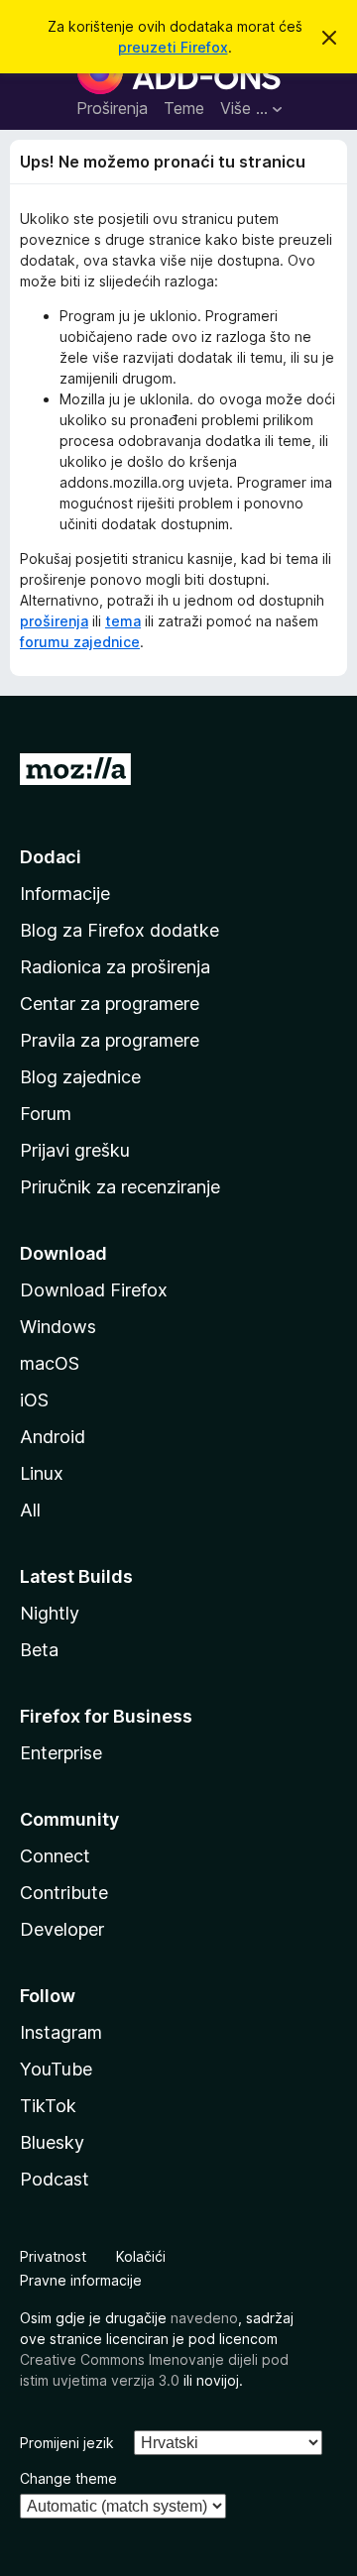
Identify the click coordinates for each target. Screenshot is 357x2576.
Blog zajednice (80, 1077)
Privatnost (53, 2256)
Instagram (61, 2032)
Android (53, 1437)
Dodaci (51, 857)
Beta (39, 1650)
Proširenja (112, 108)
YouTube (56, 2069)
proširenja (54, 621)
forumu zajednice (80, 642)
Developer (62, 1929)
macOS (50, 1363)
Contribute (64, 1893)
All (30, 1510)
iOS (34, 1400)
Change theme (68, 2478)
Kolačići (141, 2256)
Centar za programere (110, 1004)
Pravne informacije (81, 2280)
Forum (46, 1114)
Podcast (55, 2179)
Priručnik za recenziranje (120, 1187)
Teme (184, 108)
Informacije (65, 894)
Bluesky (52, 2142)
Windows (58, 1327)
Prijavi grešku (75, 1150)
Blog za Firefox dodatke (119, 930)
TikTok (48, 2106)
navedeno (204, 2318)
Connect (55, 1856)
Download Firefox (94, 1290)
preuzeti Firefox (173, 47)
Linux (42, 1473)
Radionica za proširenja (115, 967)
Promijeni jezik (67, 2443)
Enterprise (61, 1753)
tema (123, 621)
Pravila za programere (110, 1040)
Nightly (50, 1613)
